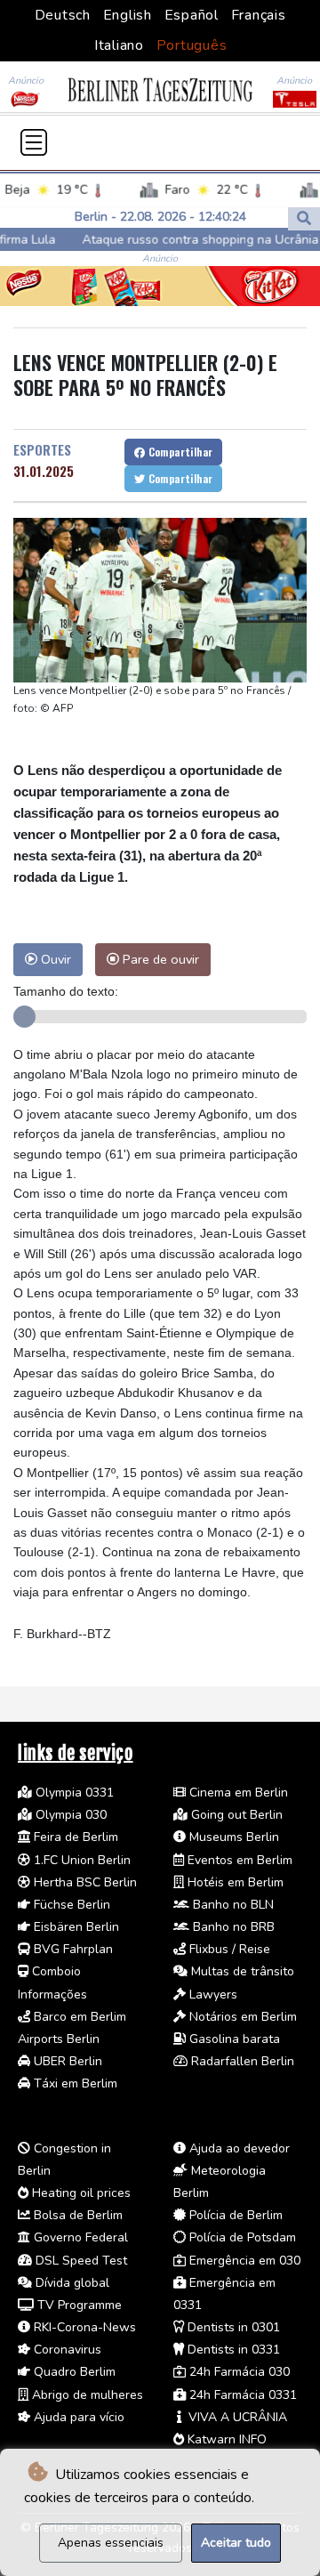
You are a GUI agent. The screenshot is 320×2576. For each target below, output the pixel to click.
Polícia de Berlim (234, 2215)
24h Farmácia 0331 (241, 2395)
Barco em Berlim (78, 2017)
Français (259, 15)
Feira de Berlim (74, 1837)
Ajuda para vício (77, 2417)
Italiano (119, 45)
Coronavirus (66, 2350)
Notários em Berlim (241, 2017)
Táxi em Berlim (74, 2083)
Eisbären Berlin (75, 1927)
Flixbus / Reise (228, 1949)
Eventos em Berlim (238, 1860)
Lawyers (212, 1995)
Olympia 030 (69, 1815)
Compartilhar (179, 452)
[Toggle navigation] (34, 142)
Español (192, 15)
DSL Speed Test (80, 2261)
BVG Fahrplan (72, 1949)
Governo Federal (79, 2237)
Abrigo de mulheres (86, 2395)
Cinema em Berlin (237, 1793)
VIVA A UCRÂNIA (236, 2417)
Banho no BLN (232, 1905)
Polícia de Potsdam (241, 2237)
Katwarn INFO (225, 2439)
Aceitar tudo (236, 2543)
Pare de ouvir (159, 959)
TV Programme (78, 2305)
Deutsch (63, 15)
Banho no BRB (232, 1927)
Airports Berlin (59, 2039)
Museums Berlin (232, 1837)
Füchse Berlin (70, 1905)
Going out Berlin (235, 1815)
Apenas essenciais (111, 2543)
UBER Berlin (66, 2061)
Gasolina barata (233, 2039)
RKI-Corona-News (83, 2327)
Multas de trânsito (241, 1971)
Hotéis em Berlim (234, 1882)
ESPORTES (42, 449)
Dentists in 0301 (232, 2327)
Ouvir (54, 959)
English (128, 15)
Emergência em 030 (243, 2261)
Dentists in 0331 (232, 2350)
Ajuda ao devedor (238, 2148)
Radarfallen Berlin (241, 2061)
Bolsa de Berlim (76, 2215)
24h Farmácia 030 (238, 2372)
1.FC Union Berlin (80, 1860)
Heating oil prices (80, 2193)
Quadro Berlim (73, 2372)
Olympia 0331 (73, 1793)
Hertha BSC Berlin (84, 1882)
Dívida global (71, 2283)
